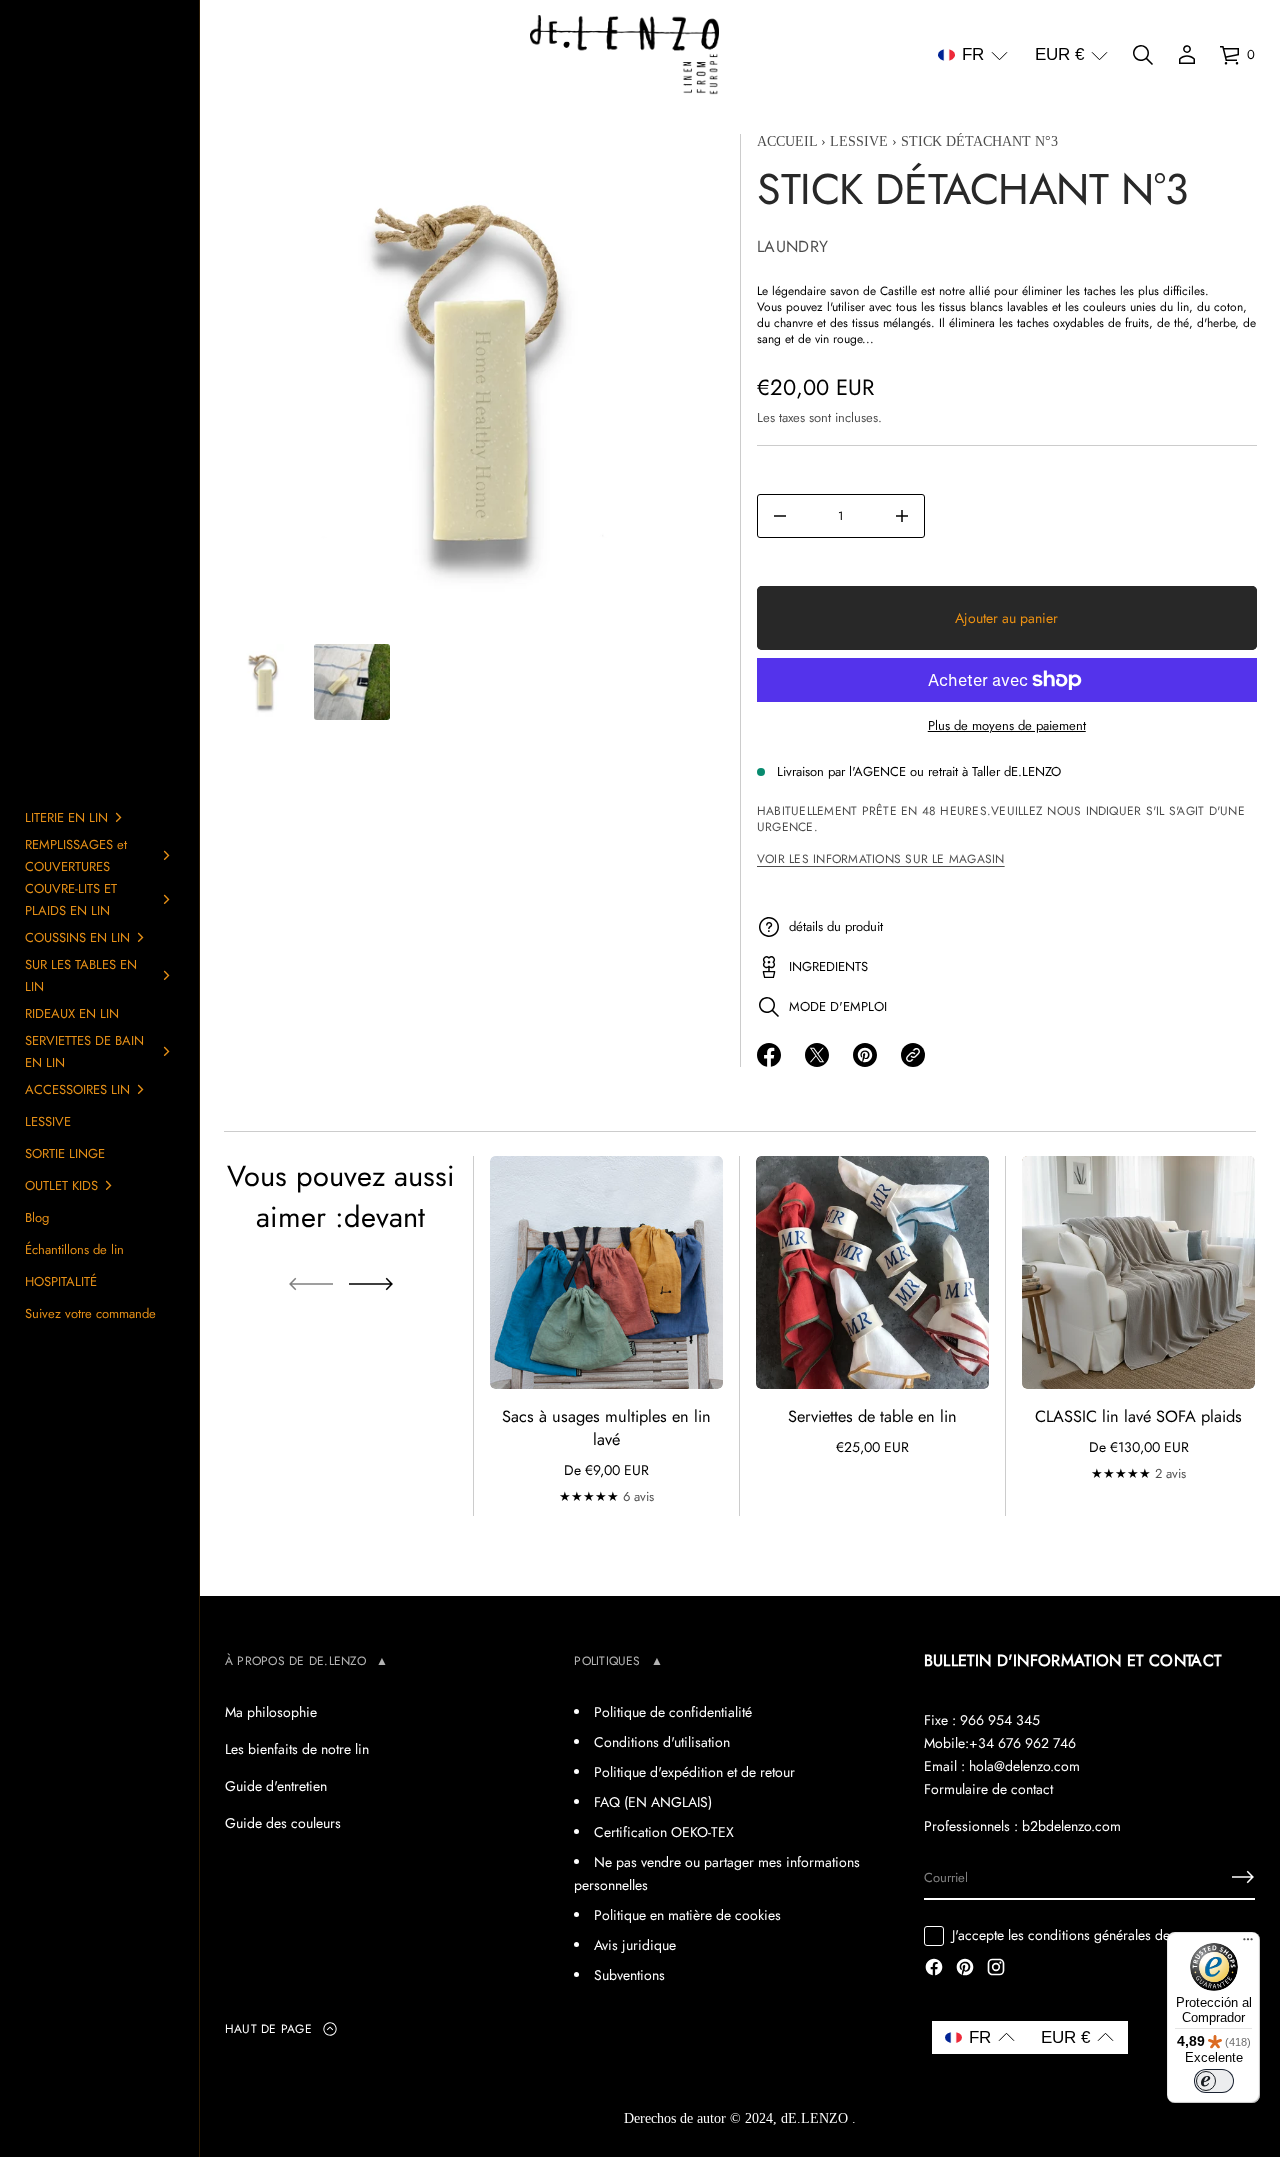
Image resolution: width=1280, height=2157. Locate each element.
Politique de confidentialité (673, 1712)
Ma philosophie (271, 1712)
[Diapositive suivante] (371, 1284)
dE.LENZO (816, 2118)
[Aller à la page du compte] (1187, 55)
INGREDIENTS (828, 966)
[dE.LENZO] (624, 55)
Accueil (787, 141)
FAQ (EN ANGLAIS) (653, 1802)
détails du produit (836, 926)
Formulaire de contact (988, 1789)
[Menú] (1248, 1944)
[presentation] (474, 384)
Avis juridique (635, 1945)
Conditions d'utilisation (662, 1742)
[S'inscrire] (1243, 1877)
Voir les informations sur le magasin (881, 859)
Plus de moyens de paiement (1006, 725)
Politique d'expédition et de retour (694, 1772)
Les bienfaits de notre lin (297, 1749)
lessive (859, 141)
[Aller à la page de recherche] (1143, 55)
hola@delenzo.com (1024, 1766)
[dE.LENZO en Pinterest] (965, 1969)
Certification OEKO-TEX (664, 1832)
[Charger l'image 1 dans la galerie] (264, 682)
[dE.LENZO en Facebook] (934, 1969)
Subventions (629, 1975)
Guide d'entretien (276, 1786)
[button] (973, 55)
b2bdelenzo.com (1071, 1826)
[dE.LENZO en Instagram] (996, 1969)
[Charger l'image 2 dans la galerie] (352, 682)
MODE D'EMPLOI (838, 1006)
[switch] (1214, 2081)
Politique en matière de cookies (687, 1915)
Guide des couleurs (283, 1823)
